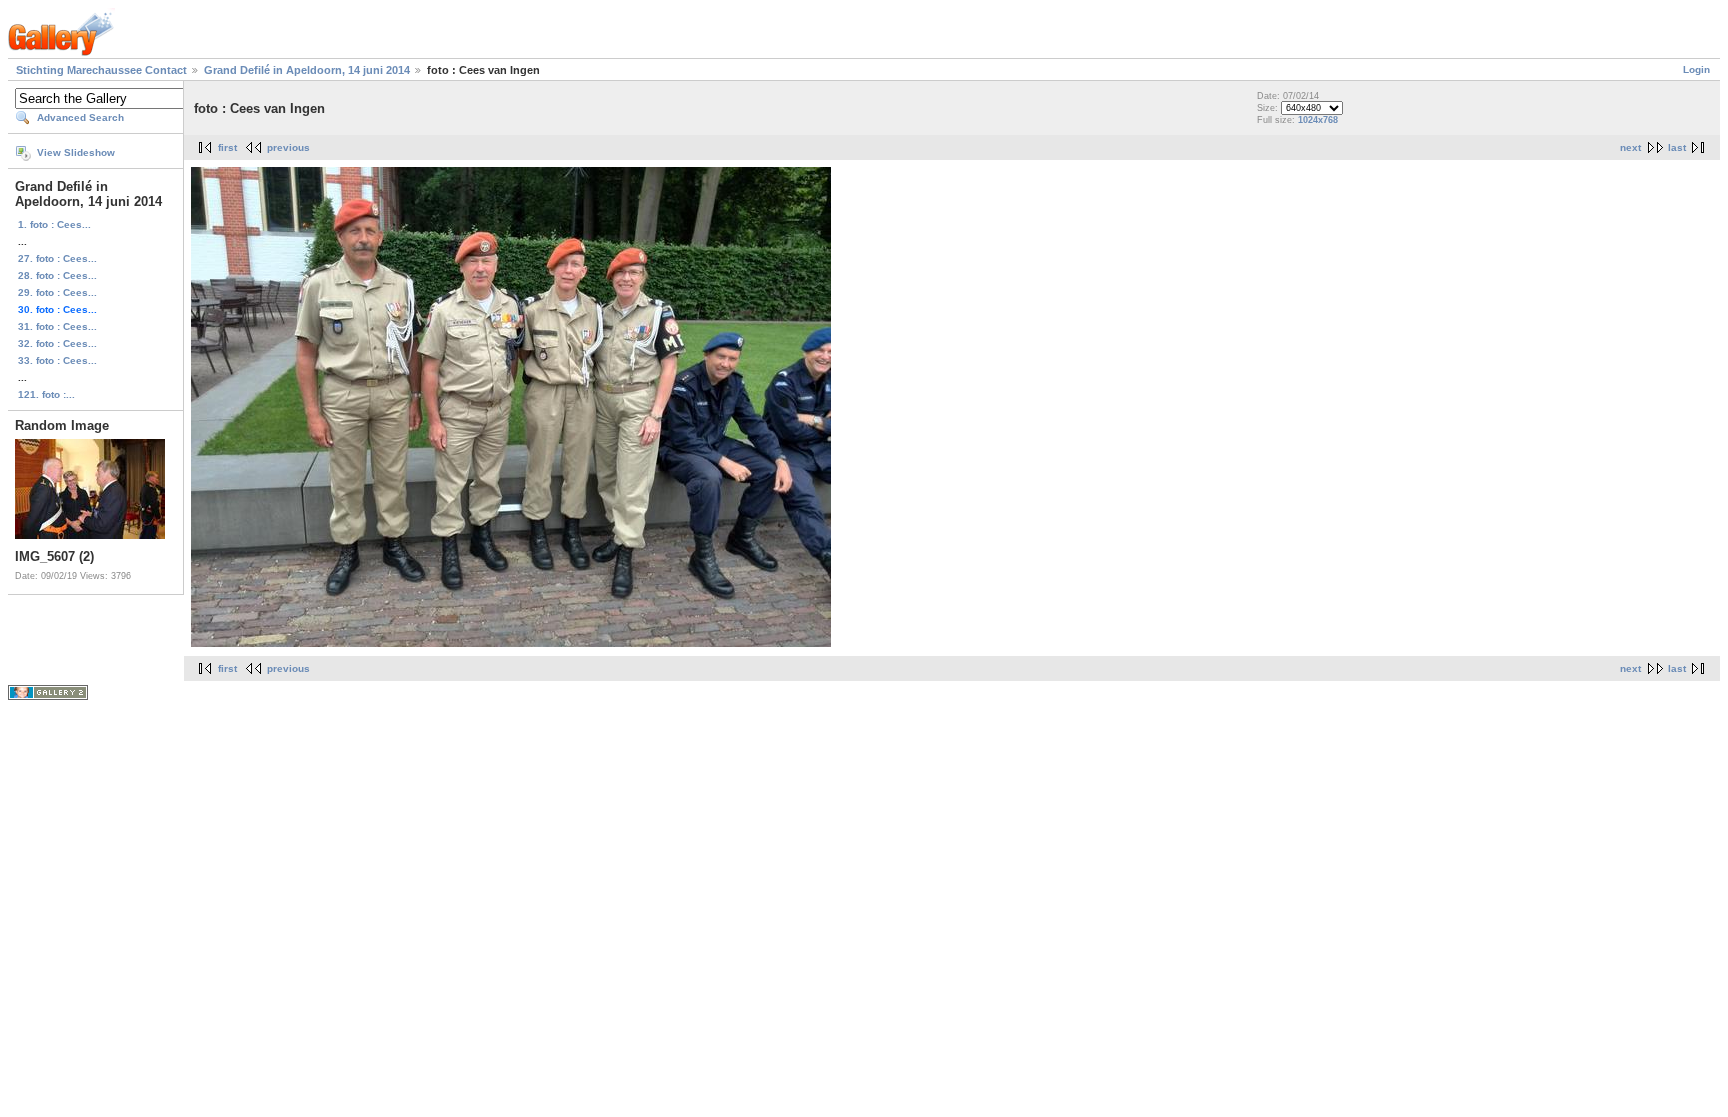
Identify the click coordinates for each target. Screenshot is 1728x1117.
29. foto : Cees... (57, 292)
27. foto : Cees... (57, 258)
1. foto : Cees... (54, 224)
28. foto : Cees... (57, 275)
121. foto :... (46, 394)
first (227, 147)
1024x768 (1318, 120)
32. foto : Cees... (57, 343)
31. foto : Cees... (57, 326)
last (1677, 147)
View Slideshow (76, 152)
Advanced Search (80, 117)
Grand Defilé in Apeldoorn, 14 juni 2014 (307, 70)
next (1630, 147)
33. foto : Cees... (57, 360)
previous (288, 147)
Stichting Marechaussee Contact (101, 70)
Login (1696, 69)
